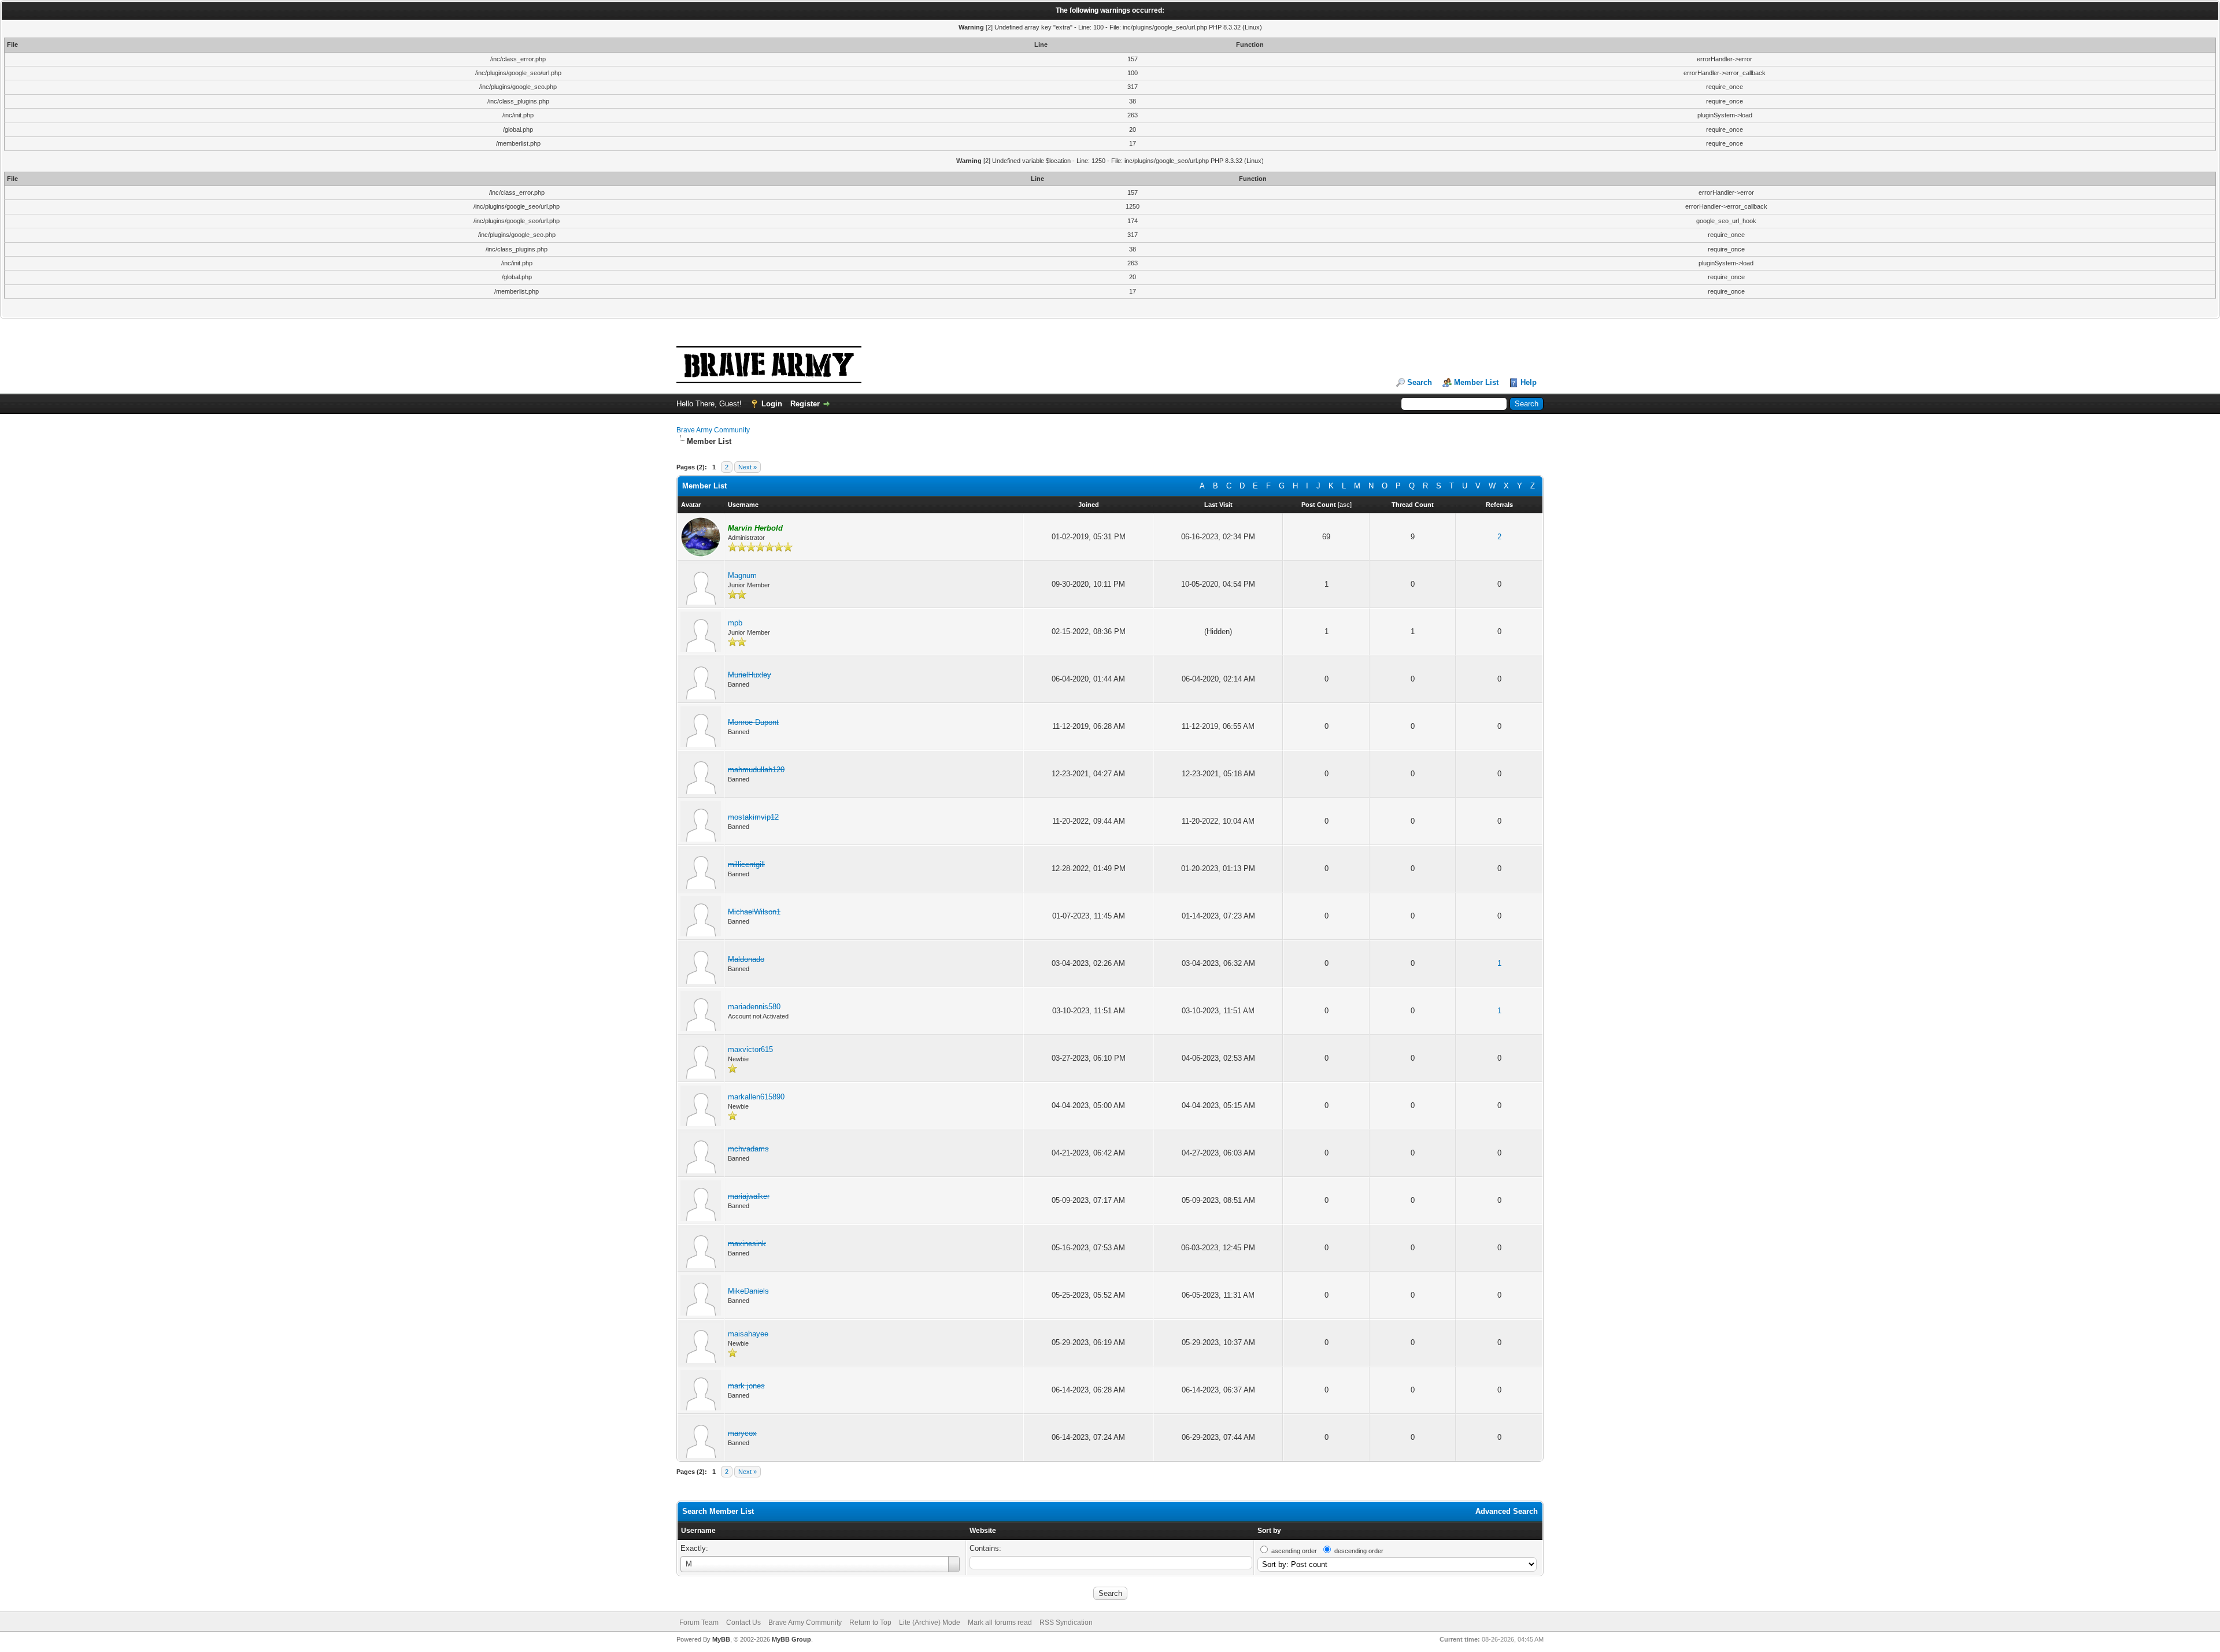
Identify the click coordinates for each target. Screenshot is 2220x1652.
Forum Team (699, 1623)
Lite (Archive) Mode (930, 1623)
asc (1345, 505)
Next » (748, 467)
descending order (1359, 1551)
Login (772, 404)
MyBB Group (791, 1639)
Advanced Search (1507, 1511)
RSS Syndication (1066, 1623)
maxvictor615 (750, 1049)
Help (1529, 382)
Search (1420, 382)
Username (698, 1531)
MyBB (721, 1639)
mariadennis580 (754, 1007)
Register (805, 404)
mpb (735, 623)
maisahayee (748, 1334)
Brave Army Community (713, 430)
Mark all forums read (1000, 1623)
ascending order (1294, 1551)
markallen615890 (756, 1097)
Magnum (742, 575)
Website (983, 1531)
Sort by (1269, 1531)
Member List (1476, 382)
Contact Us (743, 1623)
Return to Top (870, 1623)
